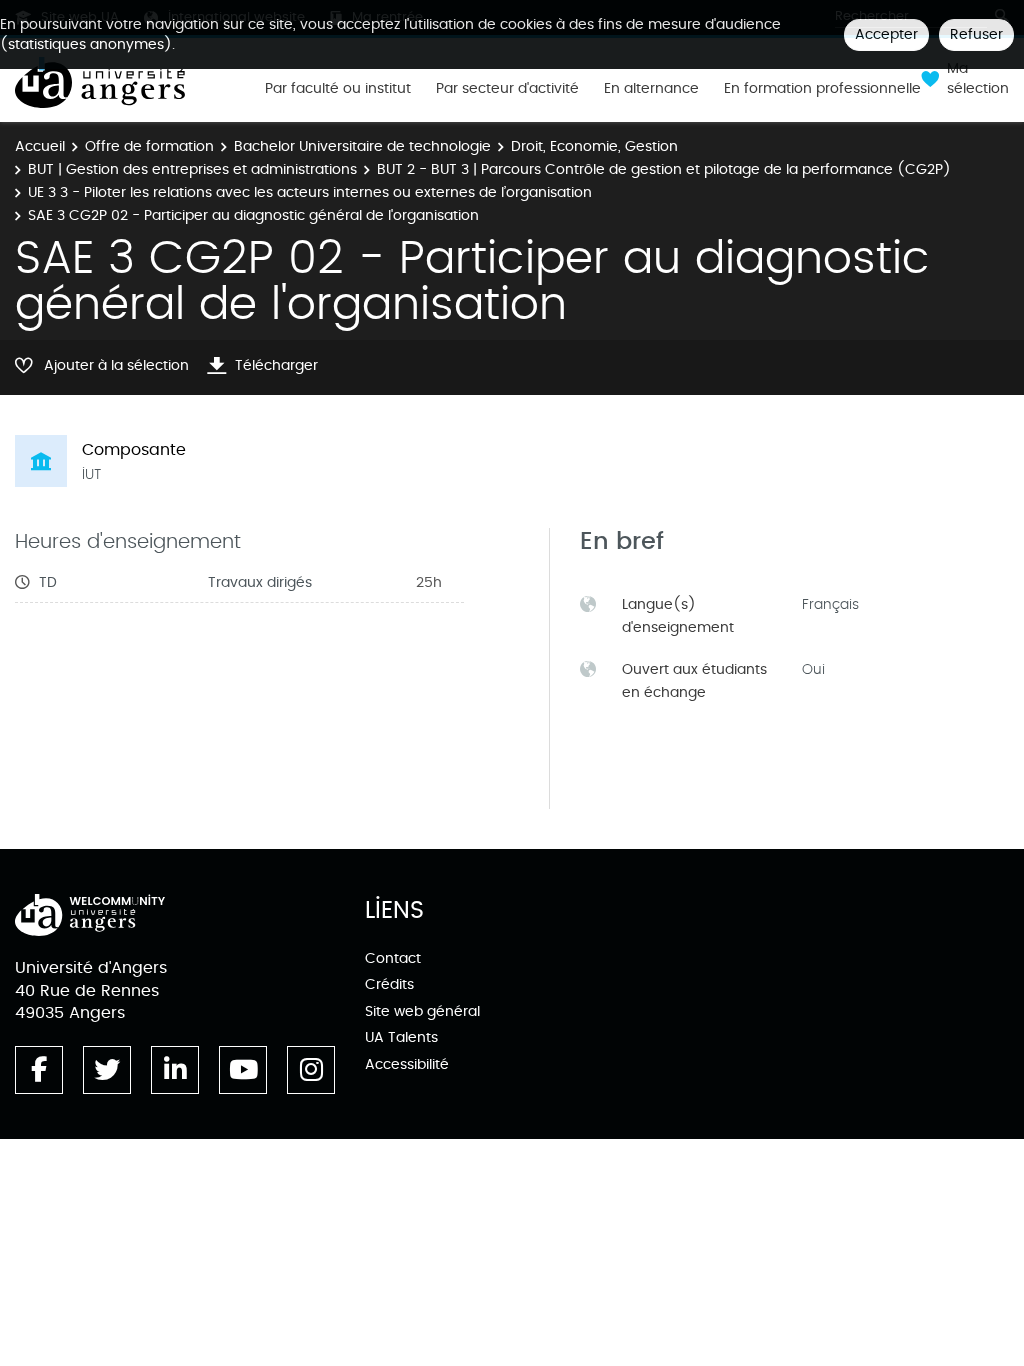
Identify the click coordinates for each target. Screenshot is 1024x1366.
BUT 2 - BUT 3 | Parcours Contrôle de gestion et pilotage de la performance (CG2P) (664, 169)
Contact (393, 958)
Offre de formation (149, 146)
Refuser (976, 34)
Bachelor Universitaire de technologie (362, 146)
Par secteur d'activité (507, 89)
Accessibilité (407, 1064)
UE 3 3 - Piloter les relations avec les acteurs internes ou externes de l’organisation (310, 192)
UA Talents (401, 1037)
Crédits (389, 984)
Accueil (40, 146)
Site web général (422, 1011)
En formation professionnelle (822, 89)
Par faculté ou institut (338, 89)
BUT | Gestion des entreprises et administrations (192, 169)
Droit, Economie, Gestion (594, 146)
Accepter (886, 34)
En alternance (651, 89)
